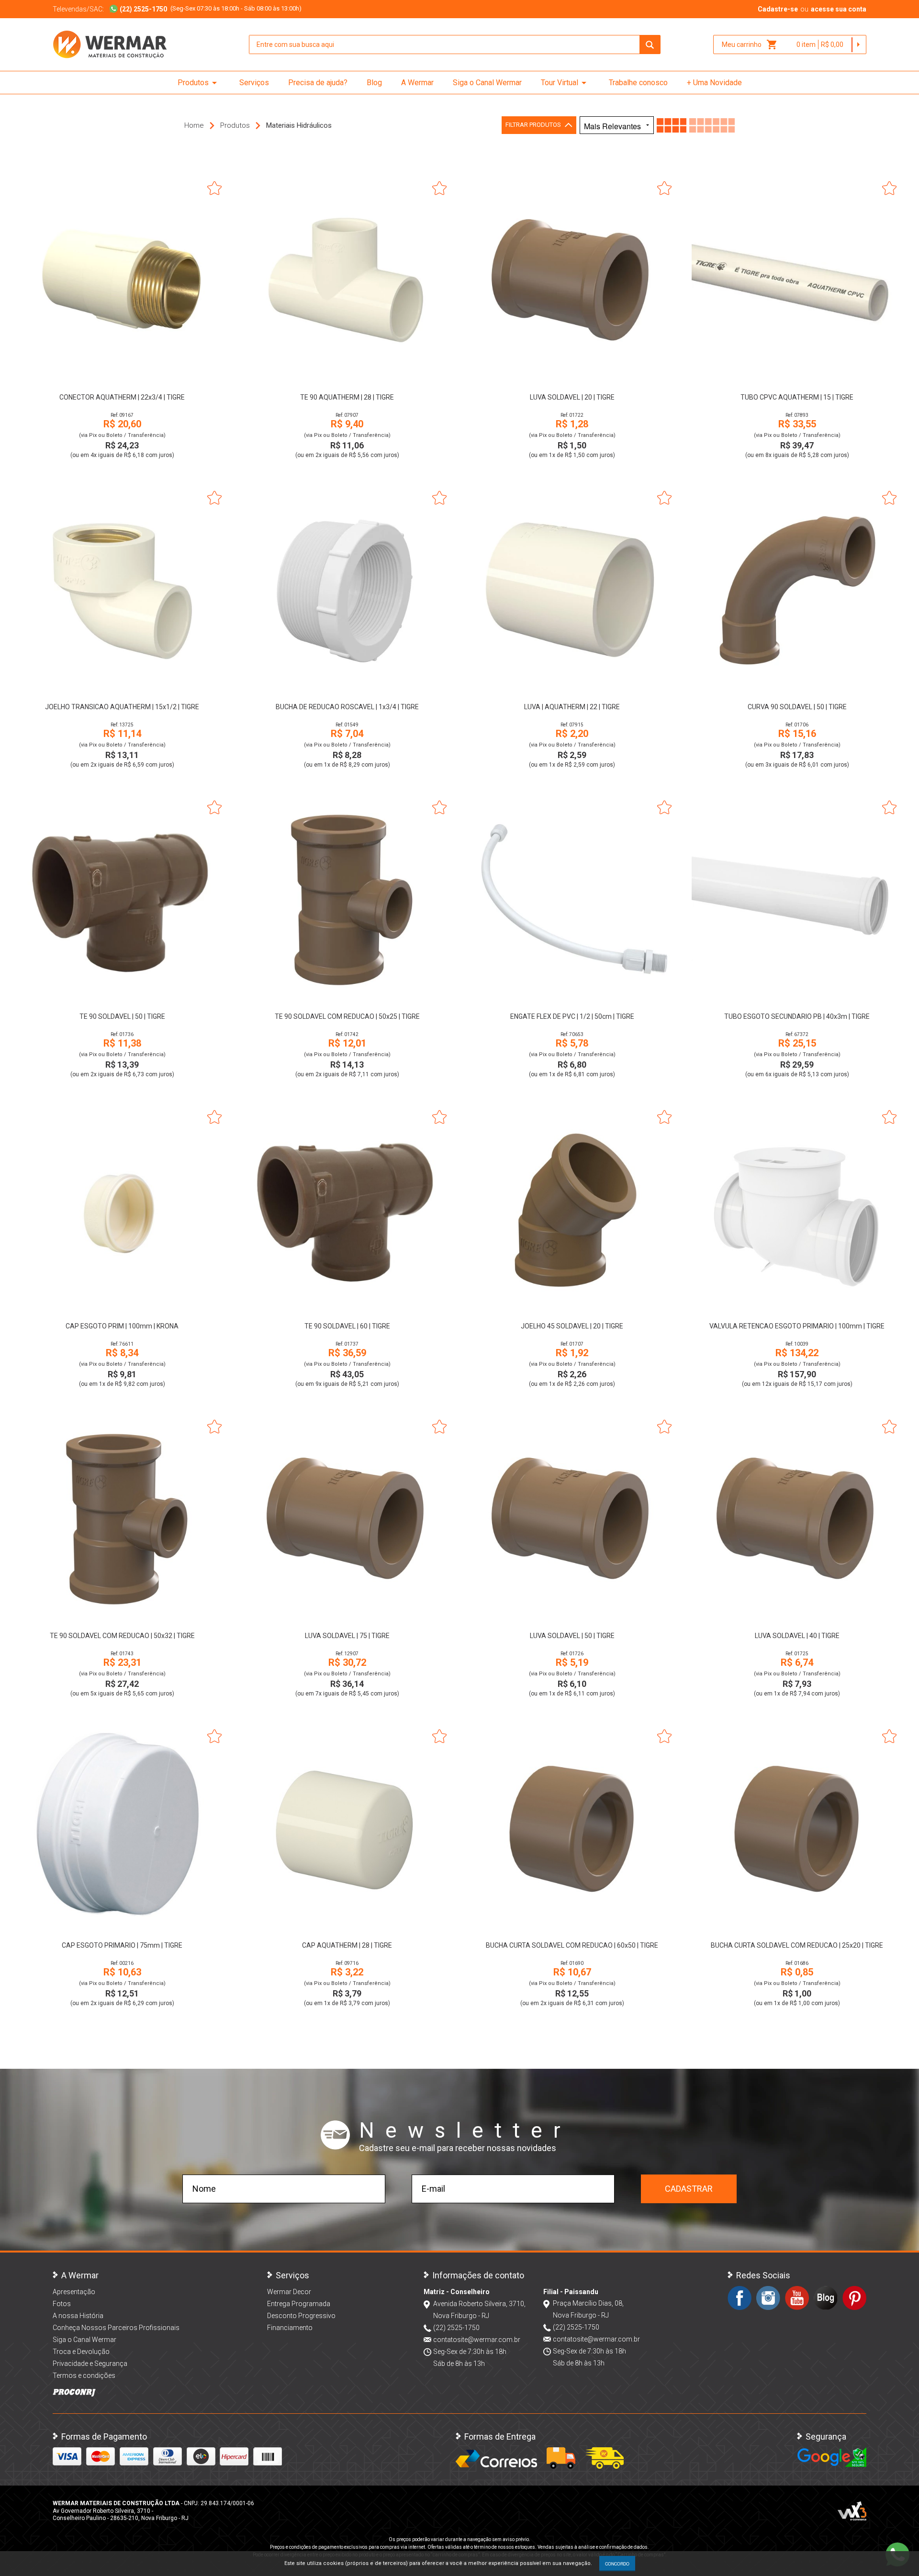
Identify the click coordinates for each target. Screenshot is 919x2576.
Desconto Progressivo (301, 2316)
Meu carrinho (750, 45)
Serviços (254, 83)
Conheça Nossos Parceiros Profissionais (116, 2328)
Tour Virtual (565, 83)
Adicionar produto (122, 373)
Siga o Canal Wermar (487, 83)
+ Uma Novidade (714, 83)
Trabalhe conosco (638, 83)
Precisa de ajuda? (318, 83)
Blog (374, 83)
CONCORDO (617, 2564)
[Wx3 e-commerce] (852, 2511)
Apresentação (74, 2292)
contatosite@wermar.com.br (477, 2340)
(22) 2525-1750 (456, 2328)
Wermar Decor (289, 2292)
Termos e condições (84, 2375)
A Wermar (417, 83)
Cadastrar (689, 2189)
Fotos (62, 2304)
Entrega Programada (299, 2304)
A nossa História (78, 2316)
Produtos (199, 83)
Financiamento (290, 2328)
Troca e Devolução (81, 2352)
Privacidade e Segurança (90, 2364)
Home (194, 125)
